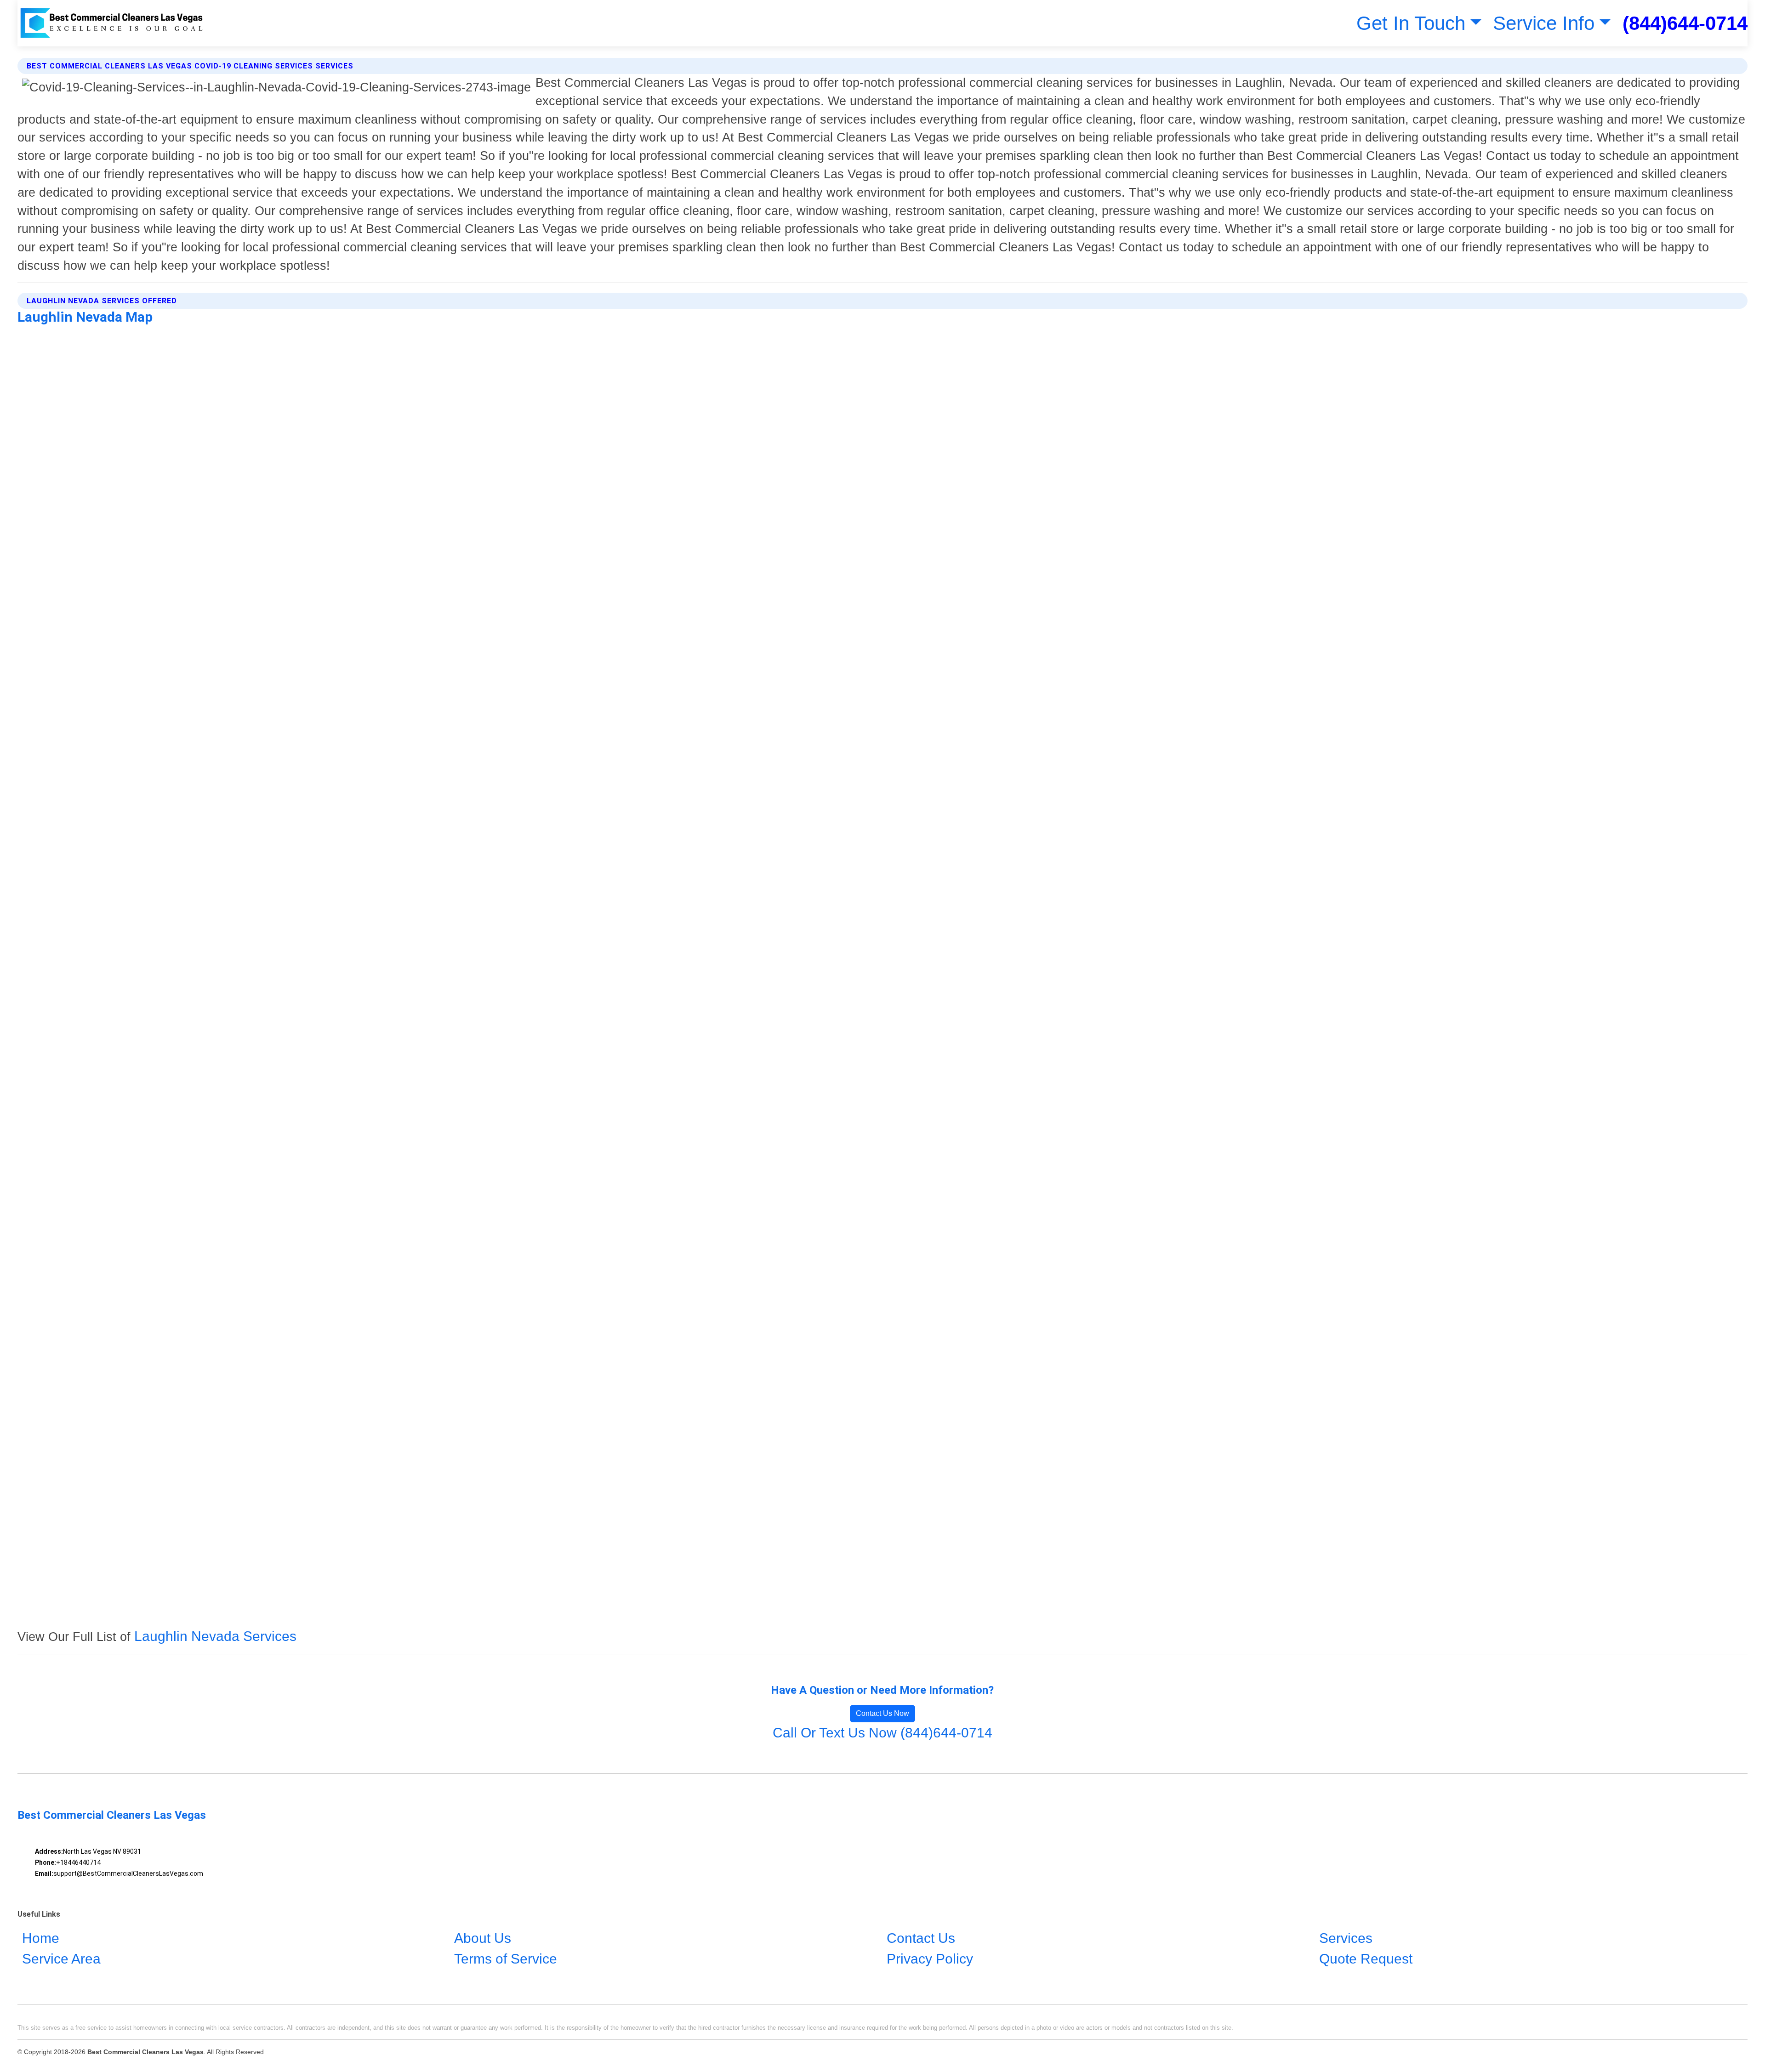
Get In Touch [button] (1411, 23)
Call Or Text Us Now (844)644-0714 (882, 1733)
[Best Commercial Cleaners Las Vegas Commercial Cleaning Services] (112, 23)
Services (1346, 1939)
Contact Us (921, 1939)
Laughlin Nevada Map (85, 317)
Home (41, 1939)
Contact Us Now (882, 1713)
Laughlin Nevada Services (215, 1636)
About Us (483, 1939)
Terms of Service (506, 1959)
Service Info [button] (1544, 23)
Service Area (61, 1959)
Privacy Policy (930, 1959)
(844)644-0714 (1685, 23)
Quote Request (1366, 1959)
